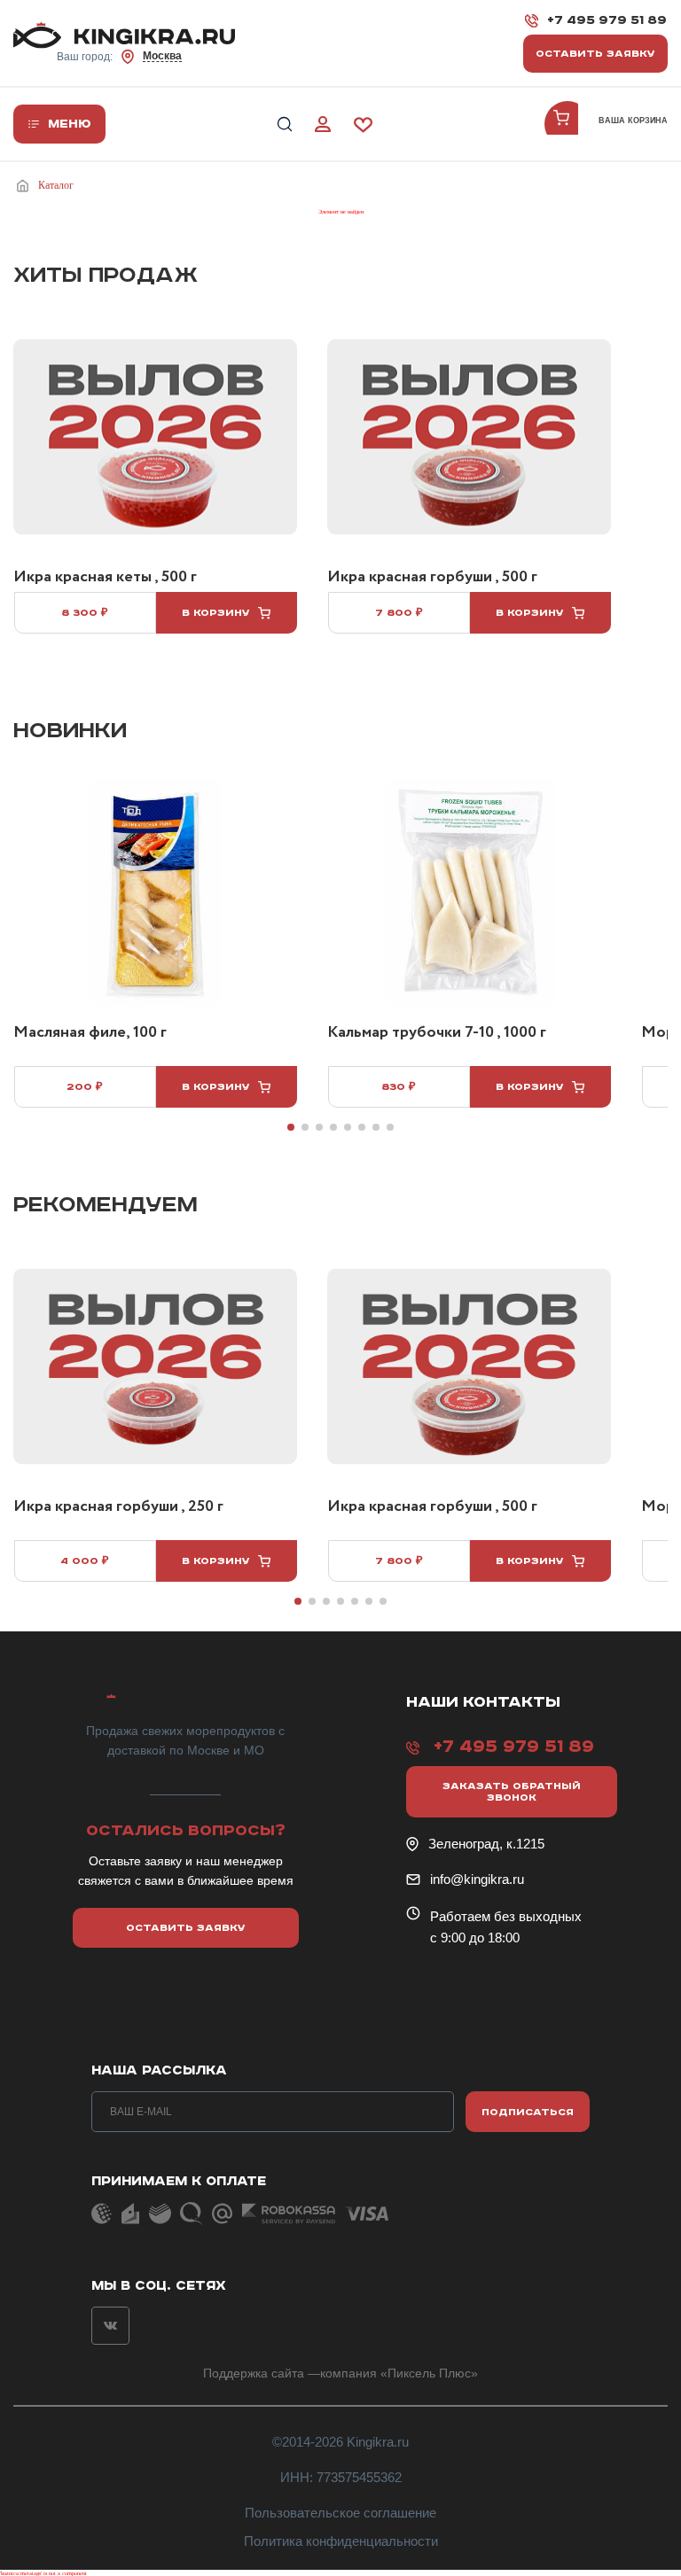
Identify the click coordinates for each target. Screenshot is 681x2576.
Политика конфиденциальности (341, 2541)
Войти (323, 125)
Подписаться (528, 2112)
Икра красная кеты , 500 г (105, 578)
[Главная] (26, 186)
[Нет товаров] (567, 124)
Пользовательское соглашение (340, 2513)
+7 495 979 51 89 (607, 20)
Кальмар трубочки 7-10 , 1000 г (437, 1033)
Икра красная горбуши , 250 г (118, 1507)
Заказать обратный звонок (512, 1792)
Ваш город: (119, 56)
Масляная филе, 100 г (90, 1033)
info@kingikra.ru (477, 1879)
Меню (70, 124)
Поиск (285, 125)
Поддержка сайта (254, 2373)
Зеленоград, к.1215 (486, 1844)
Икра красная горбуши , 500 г (432, 578)
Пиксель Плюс (429, 2373)
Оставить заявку (595, 54)
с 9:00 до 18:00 (475, 1938)
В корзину (216, 613)
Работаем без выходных (506, 1916)
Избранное (363, 125)
